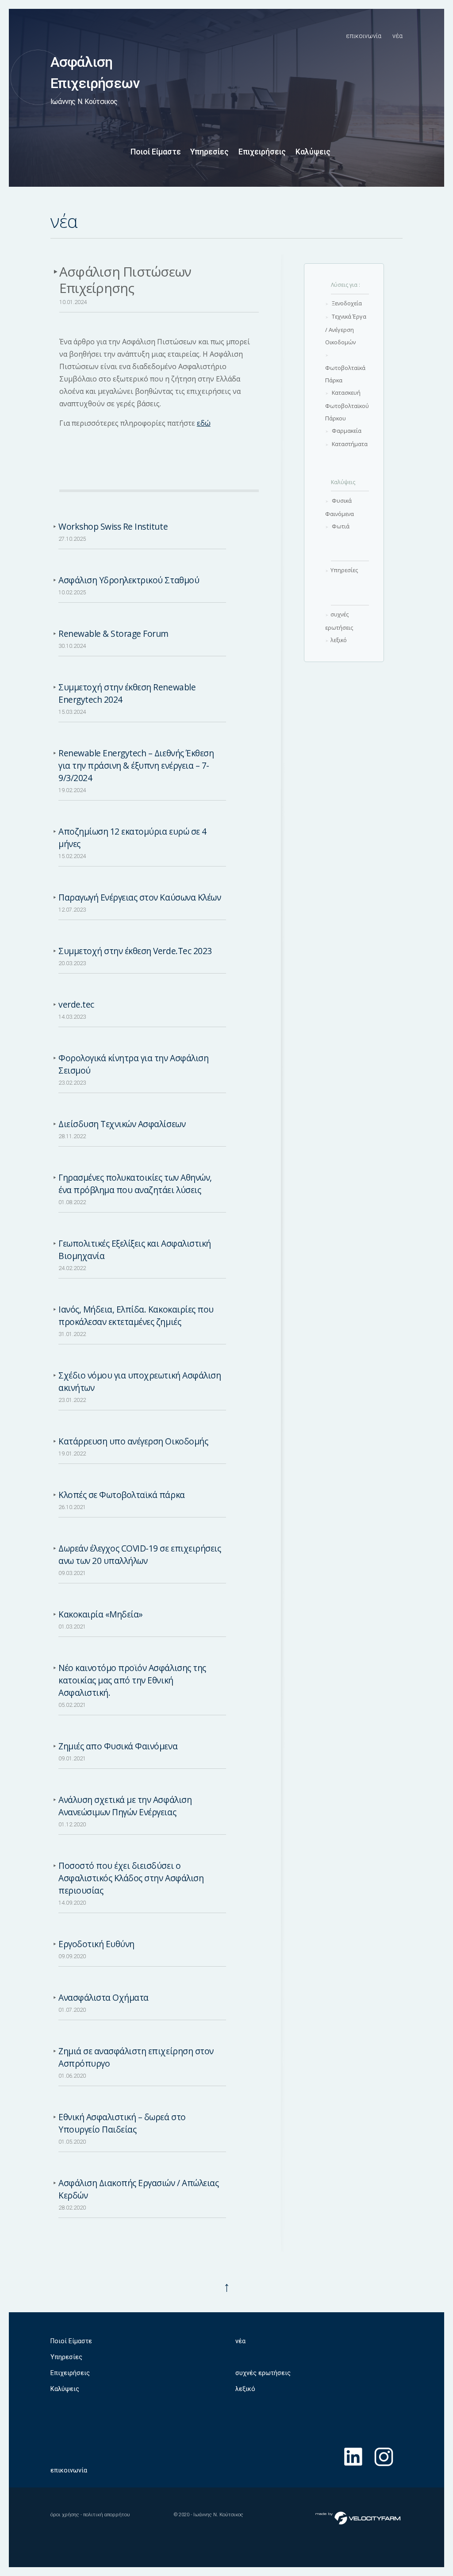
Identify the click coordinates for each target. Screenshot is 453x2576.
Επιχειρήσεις (262, 152)
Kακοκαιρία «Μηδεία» (101, 1614)
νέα (397, 36)
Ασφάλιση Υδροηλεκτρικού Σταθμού (129, 580)
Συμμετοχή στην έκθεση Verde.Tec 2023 (135, 951)
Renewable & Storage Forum (113, 633)
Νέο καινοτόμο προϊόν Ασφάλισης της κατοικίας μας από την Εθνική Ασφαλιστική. (132, 1680)
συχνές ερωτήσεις (263, 2373)
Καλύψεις (313, 152)
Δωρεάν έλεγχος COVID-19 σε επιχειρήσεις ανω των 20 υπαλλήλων (140, 1554)
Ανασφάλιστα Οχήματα (104, 1997)
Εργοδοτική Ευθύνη (96, 1944)
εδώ (204, 423)
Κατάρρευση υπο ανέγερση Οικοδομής (133, 1441)
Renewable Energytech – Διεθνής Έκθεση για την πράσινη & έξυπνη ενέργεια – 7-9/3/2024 (136, 765)
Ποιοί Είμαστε (156, 152)
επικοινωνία (364, 36)
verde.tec (76, 1004)
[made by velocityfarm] (358, 2518)
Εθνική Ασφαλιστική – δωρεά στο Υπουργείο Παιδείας (122, 2123)
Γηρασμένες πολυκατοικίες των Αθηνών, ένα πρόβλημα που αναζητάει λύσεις (135, 1184)
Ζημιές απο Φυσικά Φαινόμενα (118, 1746)
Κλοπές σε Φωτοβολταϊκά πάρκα (122, 1495)
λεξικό (245, 2389)
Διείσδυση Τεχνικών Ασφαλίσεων (122, 1124)
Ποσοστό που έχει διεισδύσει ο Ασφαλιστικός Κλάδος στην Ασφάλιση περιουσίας (131, 1878)
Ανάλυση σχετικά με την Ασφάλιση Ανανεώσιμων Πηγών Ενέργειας (125, 1806)
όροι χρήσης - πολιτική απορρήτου (90, 2515)
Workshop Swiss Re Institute (113, 526)
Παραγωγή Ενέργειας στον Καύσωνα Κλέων (140, 897)
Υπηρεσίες (209, 152)
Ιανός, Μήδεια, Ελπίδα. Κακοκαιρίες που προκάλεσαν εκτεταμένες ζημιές (136, 1315)
